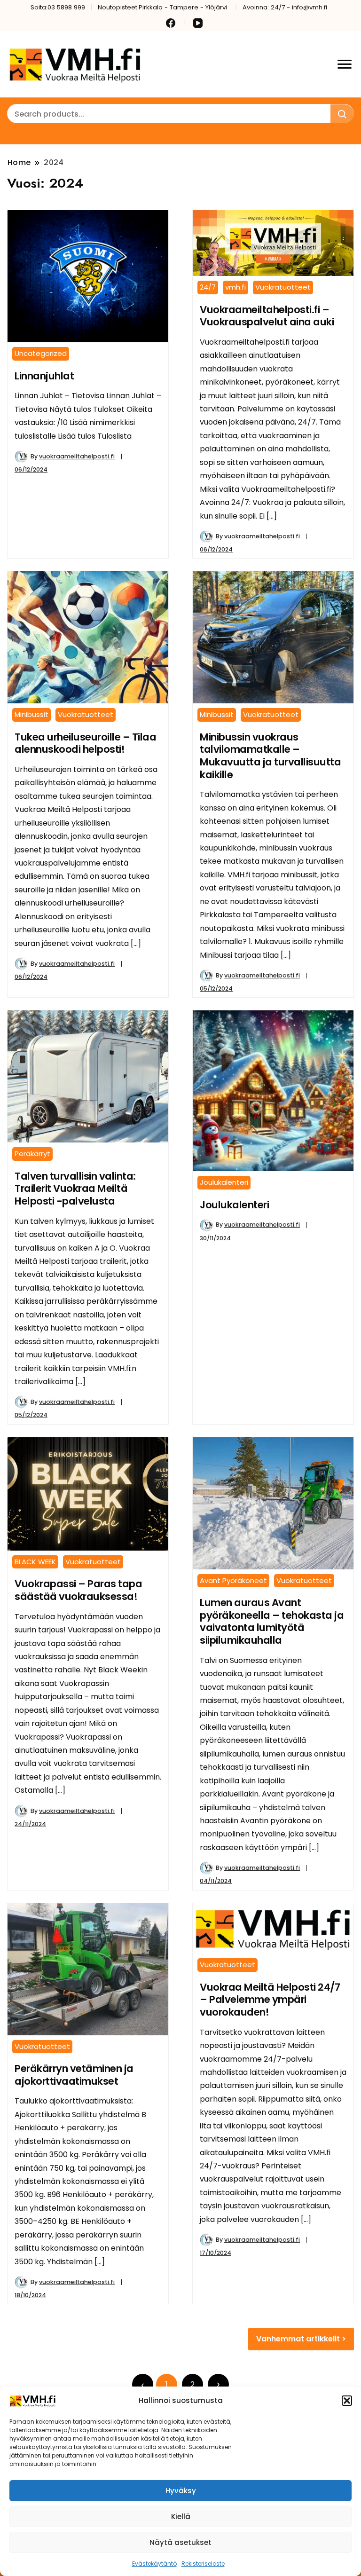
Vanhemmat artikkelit (298, 2339)
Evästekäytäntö (154, 2564)
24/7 (208, 287)
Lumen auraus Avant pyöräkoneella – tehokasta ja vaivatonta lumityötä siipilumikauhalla (272, 1621)
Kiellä (181, 2517)
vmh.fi (235, 287)
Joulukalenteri (224, 1182)
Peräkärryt (32, 1154)
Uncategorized (41, 353)
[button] (347, 2401)
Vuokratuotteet (283, 287)
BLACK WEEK (35, 1562)
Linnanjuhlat (44, 376)
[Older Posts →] (218, 2384)
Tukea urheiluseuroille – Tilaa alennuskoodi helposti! (85, 743)
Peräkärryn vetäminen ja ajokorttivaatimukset (74, 2075)
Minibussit (31, 714)
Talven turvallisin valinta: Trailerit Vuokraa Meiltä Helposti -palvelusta (75, 1189)
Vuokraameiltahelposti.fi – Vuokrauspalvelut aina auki (267, 316)
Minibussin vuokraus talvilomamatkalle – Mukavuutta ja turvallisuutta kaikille (270, 756)
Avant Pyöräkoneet (233, 1580)
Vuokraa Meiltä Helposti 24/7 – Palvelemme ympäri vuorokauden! (270, 2000)
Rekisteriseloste (203, 2564)
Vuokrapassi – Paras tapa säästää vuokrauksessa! (78, 1590)
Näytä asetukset (180, 2542)
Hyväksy (181, 2491)
